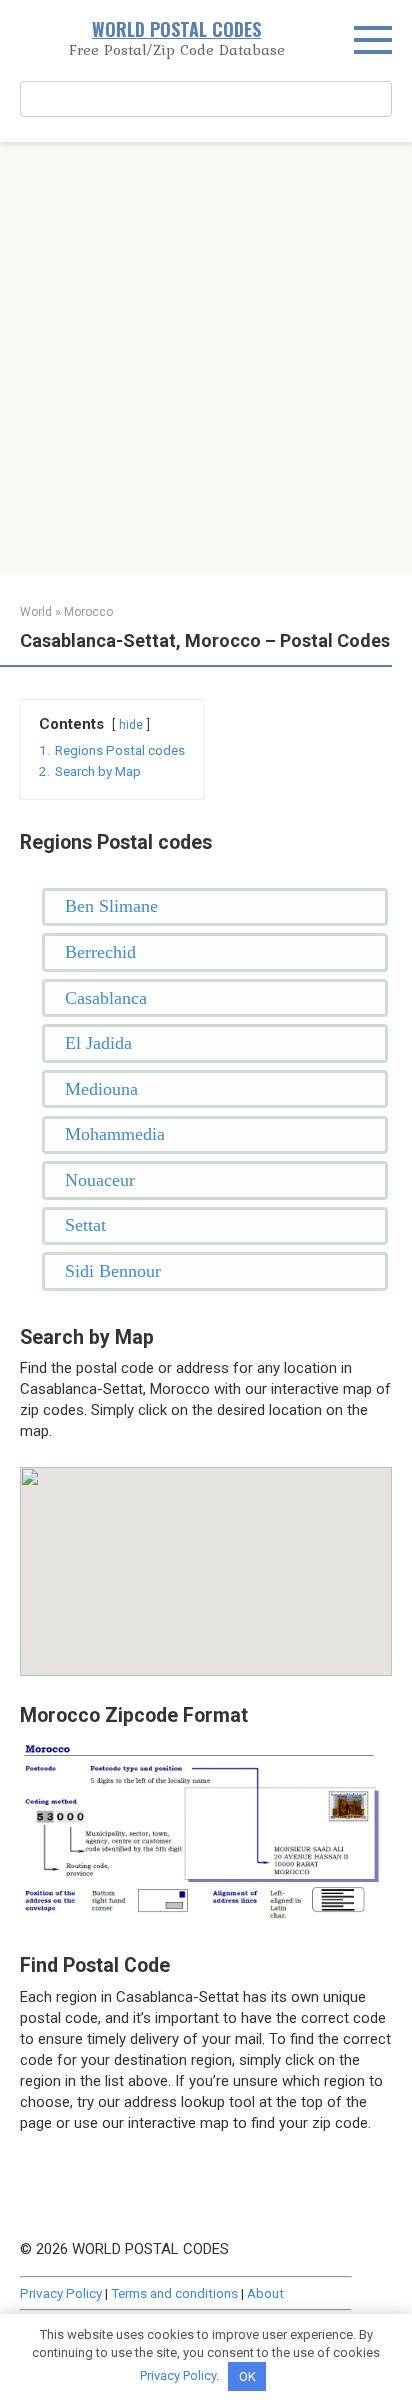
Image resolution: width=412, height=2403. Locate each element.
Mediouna (101, 1089)
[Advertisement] (206, 358)
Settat (85, 1225)
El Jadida (98, 1043)
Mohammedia (115, 1134)
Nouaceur (100, 1180)
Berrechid (100, 952)
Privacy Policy (61, 2293)
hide (131, 725)
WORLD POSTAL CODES (176, 29)
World (36, 612)
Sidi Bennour (113, 1271)
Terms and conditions (174, 2293)
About (265, 2293)
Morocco (88, 612)
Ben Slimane (111, 906)
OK (247, 2376)
